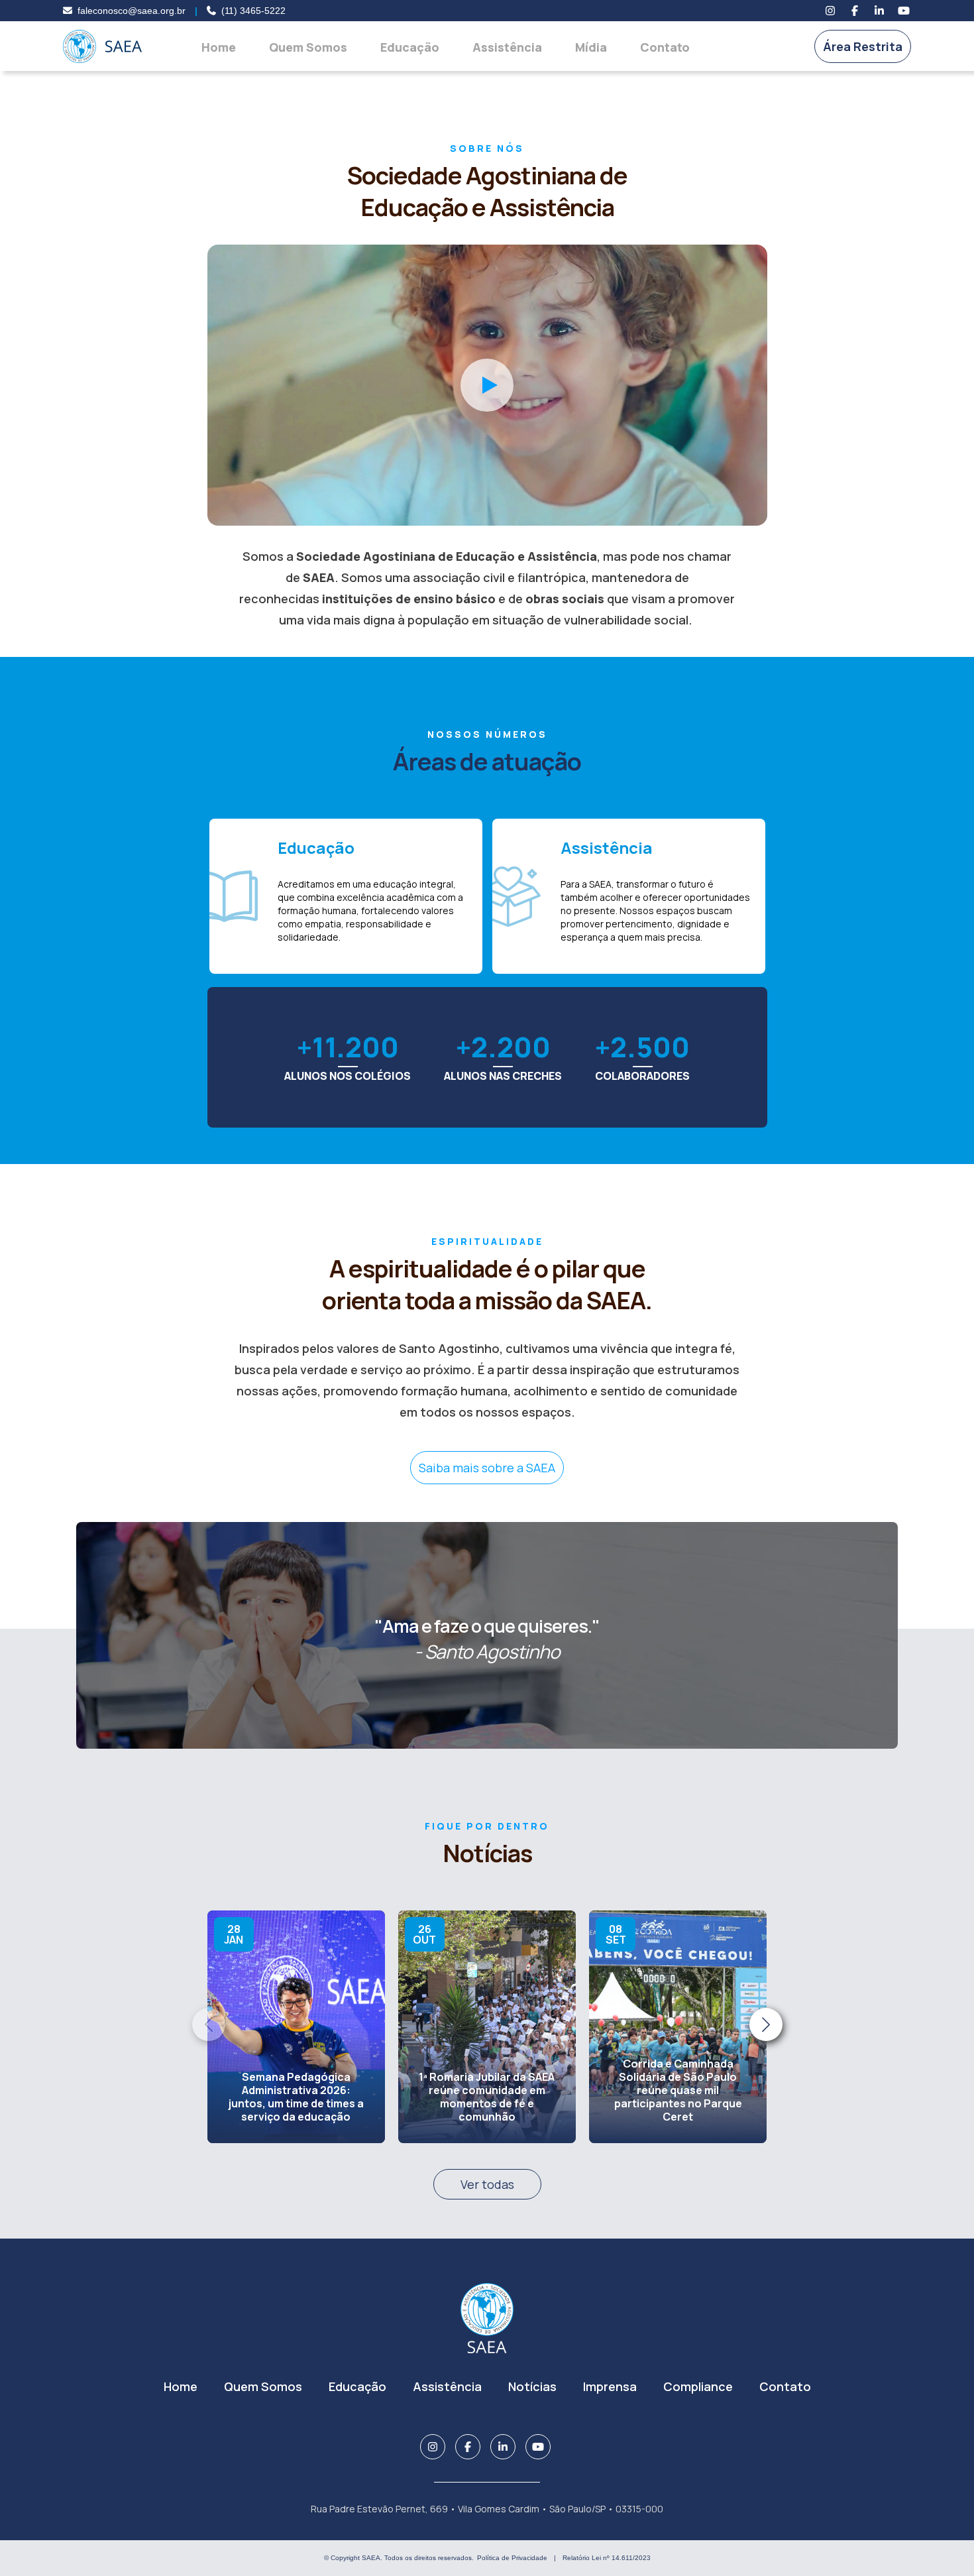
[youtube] (904, 11)
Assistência (507, 47)
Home (219, 47)
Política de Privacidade (512, 2558)
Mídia (591, 47)
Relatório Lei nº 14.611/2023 (607, 2558)
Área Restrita (863, 46)
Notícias (532, 2386)
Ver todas (487, 2184)
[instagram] (830, 11)
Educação (410, 47)
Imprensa (610, 2386)
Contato (665, 47)
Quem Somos (308, 47)
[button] (766, 2024)
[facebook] (855, 11)
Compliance (698, 2386)
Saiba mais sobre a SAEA (487, 1468)
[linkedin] (879, 11)
